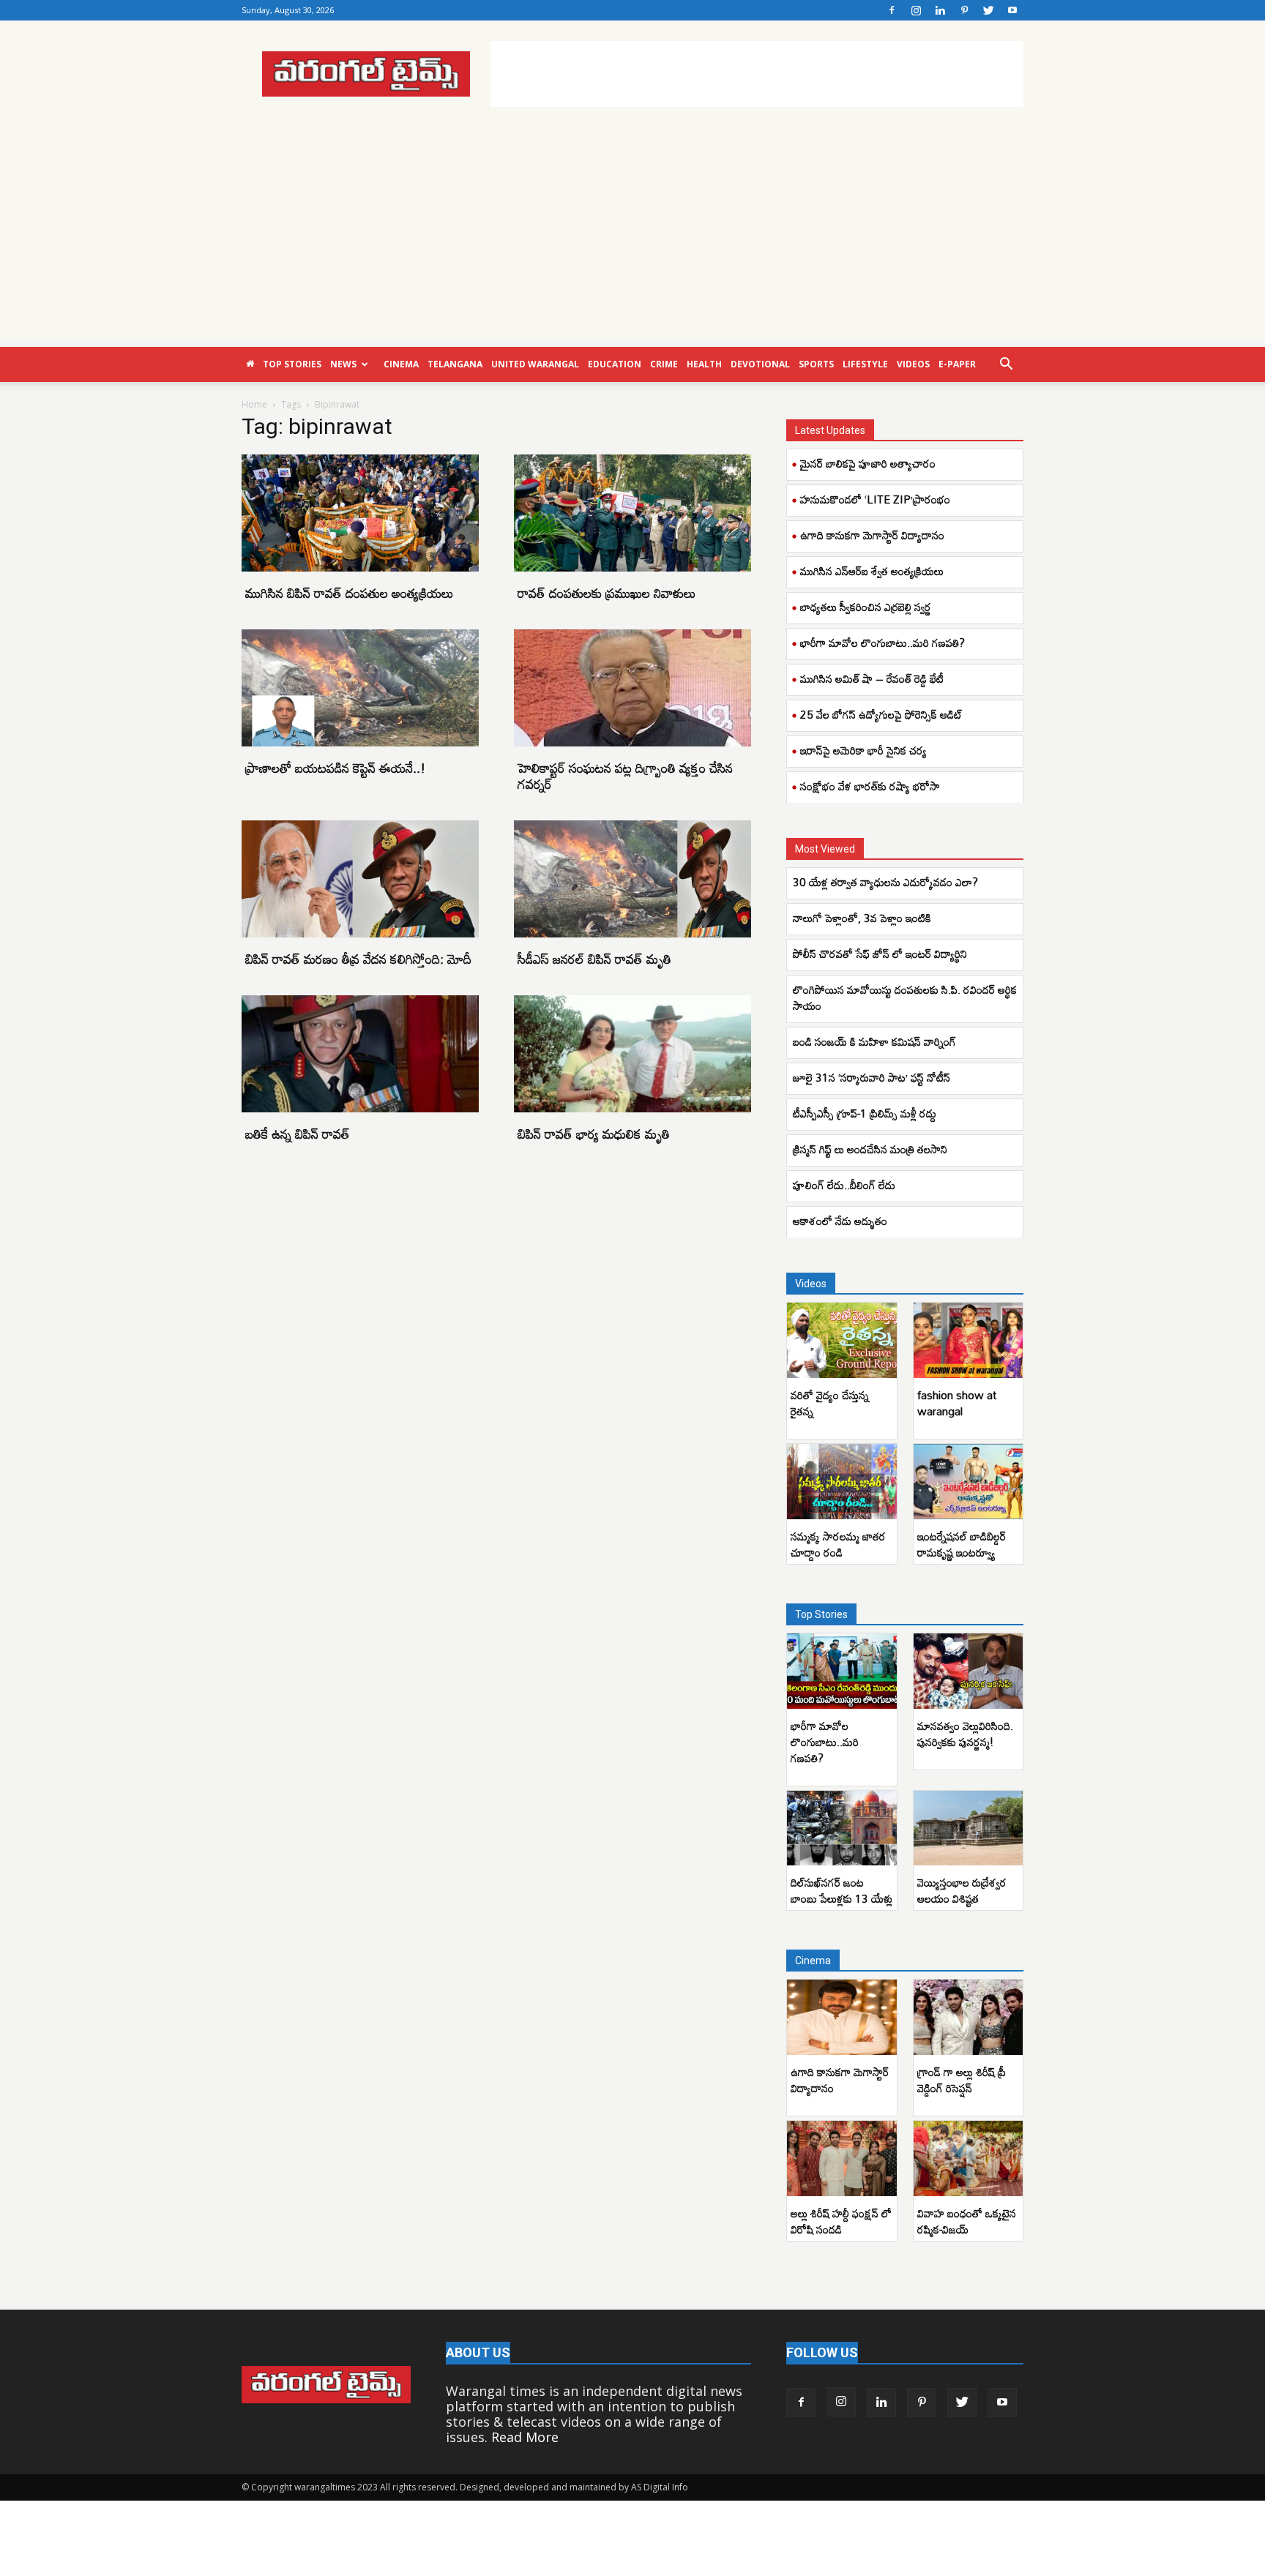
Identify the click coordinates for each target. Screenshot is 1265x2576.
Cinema (401, 364)
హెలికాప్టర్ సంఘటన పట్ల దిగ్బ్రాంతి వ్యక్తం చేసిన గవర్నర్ (625, 776)
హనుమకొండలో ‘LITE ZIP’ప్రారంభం (875, 499)
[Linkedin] (940, 10)
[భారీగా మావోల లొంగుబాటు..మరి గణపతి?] (842, 1671)
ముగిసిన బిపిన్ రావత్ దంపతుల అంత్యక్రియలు (350, 593)
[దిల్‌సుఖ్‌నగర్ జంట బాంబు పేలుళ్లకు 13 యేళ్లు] (842, 1828)
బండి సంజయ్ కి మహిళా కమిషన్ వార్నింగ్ (874, 1041)
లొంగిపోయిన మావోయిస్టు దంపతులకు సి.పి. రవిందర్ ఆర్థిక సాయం (905, 997)
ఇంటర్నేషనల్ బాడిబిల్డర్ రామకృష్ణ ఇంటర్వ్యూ (962, 1544)
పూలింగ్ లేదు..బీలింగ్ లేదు (844, 1185)
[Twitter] (988, 10)
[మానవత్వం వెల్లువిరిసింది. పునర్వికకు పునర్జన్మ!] (969, 1671)
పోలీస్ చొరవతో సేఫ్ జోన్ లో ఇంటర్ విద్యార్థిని (880, 954)
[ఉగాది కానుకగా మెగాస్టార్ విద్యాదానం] (842, 2017)
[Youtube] (1012, 10)
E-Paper (957, 364)
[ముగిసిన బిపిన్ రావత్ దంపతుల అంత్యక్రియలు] (360, 513)
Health (704, 364)
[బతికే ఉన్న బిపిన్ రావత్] (360, 1054)
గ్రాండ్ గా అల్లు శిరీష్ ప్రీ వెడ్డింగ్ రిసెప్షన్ (962, 2080)
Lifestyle (865, 364)
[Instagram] (916, 10)
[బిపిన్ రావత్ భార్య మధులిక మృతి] (632, 1054)
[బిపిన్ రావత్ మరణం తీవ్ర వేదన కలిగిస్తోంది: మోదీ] (360, 879)
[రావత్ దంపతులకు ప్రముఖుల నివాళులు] (632, 513)
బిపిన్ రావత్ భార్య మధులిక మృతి (594, 1134)
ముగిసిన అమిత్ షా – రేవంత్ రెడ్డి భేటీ (872, 678)
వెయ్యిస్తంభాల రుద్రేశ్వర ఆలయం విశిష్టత (962, 1890)
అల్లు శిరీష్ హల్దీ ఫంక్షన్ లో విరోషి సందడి (841, 2221)
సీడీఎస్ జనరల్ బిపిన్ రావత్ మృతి (594, 959)
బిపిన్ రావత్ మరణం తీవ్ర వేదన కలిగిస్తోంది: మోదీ (358, 959)
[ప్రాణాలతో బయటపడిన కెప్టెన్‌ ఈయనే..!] (360, 688)
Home (254, 404)
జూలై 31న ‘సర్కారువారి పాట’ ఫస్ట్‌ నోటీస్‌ (872, 1077)
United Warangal (535, 364)
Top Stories (292, 364)
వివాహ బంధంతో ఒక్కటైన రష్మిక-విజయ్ (967, 2221)
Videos (913, 364)
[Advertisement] (757, 74)
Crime (664, 364)
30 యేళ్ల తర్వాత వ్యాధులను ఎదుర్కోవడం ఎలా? (885, 882)
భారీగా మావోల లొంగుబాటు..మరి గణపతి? (882, 643)
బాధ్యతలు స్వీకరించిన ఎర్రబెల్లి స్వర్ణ (866, 607)
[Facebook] (892, 10)
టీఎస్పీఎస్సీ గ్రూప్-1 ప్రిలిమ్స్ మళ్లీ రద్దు (865, 1113)
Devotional (760, 364)
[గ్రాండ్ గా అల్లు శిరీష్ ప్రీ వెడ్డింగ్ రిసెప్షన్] (969, 2017)
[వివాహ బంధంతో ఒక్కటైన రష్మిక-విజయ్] (969, 2158)
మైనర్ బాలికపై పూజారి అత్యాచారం (868, 463)
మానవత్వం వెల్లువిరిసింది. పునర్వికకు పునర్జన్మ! (965, 1734)
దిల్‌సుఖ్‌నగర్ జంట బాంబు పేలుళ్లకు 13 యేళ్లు (842, 1890)
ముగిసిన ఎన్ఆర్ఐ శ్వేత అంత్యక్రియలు (872, 571)
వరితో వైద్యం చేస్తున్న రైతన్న (830, 1403)
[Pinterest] (964, 10)
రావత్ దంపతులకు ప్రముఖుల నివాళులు (607, 593)
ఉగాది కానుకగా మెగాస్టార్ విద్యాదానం (872, 535)
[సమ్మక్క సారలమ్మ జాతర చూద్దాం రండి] (842, 1482)
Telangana (455, 364)
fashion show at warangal (957, 1403)
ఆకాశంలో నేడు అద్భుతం (840, 1221)
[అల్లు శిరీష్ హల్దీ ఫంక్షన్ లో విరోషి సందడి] (842, 2158)
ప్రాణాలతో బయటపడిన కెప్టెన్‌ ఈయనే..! (335, 768)
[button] (1006, 364)
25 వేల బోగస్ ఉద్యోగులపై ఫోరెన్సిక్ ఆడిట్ (881, 714)
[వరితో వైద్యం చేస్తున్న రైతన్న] (842, 1340)
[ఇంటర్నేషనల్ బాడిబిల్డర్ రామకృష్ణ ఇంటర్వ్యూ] (969, 1482)
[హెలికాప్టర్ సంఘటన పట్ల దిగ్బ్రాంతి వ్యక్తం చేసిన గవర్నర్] (632, 688)
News (343, 364)
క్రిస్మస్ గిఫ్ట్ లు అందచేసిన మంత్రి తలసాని (870, 1149)
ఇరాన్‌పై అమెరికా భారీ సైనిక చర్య (863, 750)
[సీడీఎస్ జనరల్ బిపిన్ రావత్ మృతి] (632, 879)
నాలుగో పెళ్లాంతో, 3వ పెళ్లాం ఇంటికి (862, 918)
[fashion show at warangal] (969, 1340)
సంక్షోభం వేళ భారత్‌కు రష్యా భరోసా (870, 786)
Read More (525, 2437)
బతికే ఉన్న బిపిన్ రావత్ (298, 1134)
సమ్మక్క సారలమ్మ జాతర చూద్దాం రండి (838, 1544)
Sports (816, 364)
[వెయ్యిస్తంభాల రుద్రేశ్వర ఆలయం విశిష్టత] (969, 1828)
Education (615, 364)
